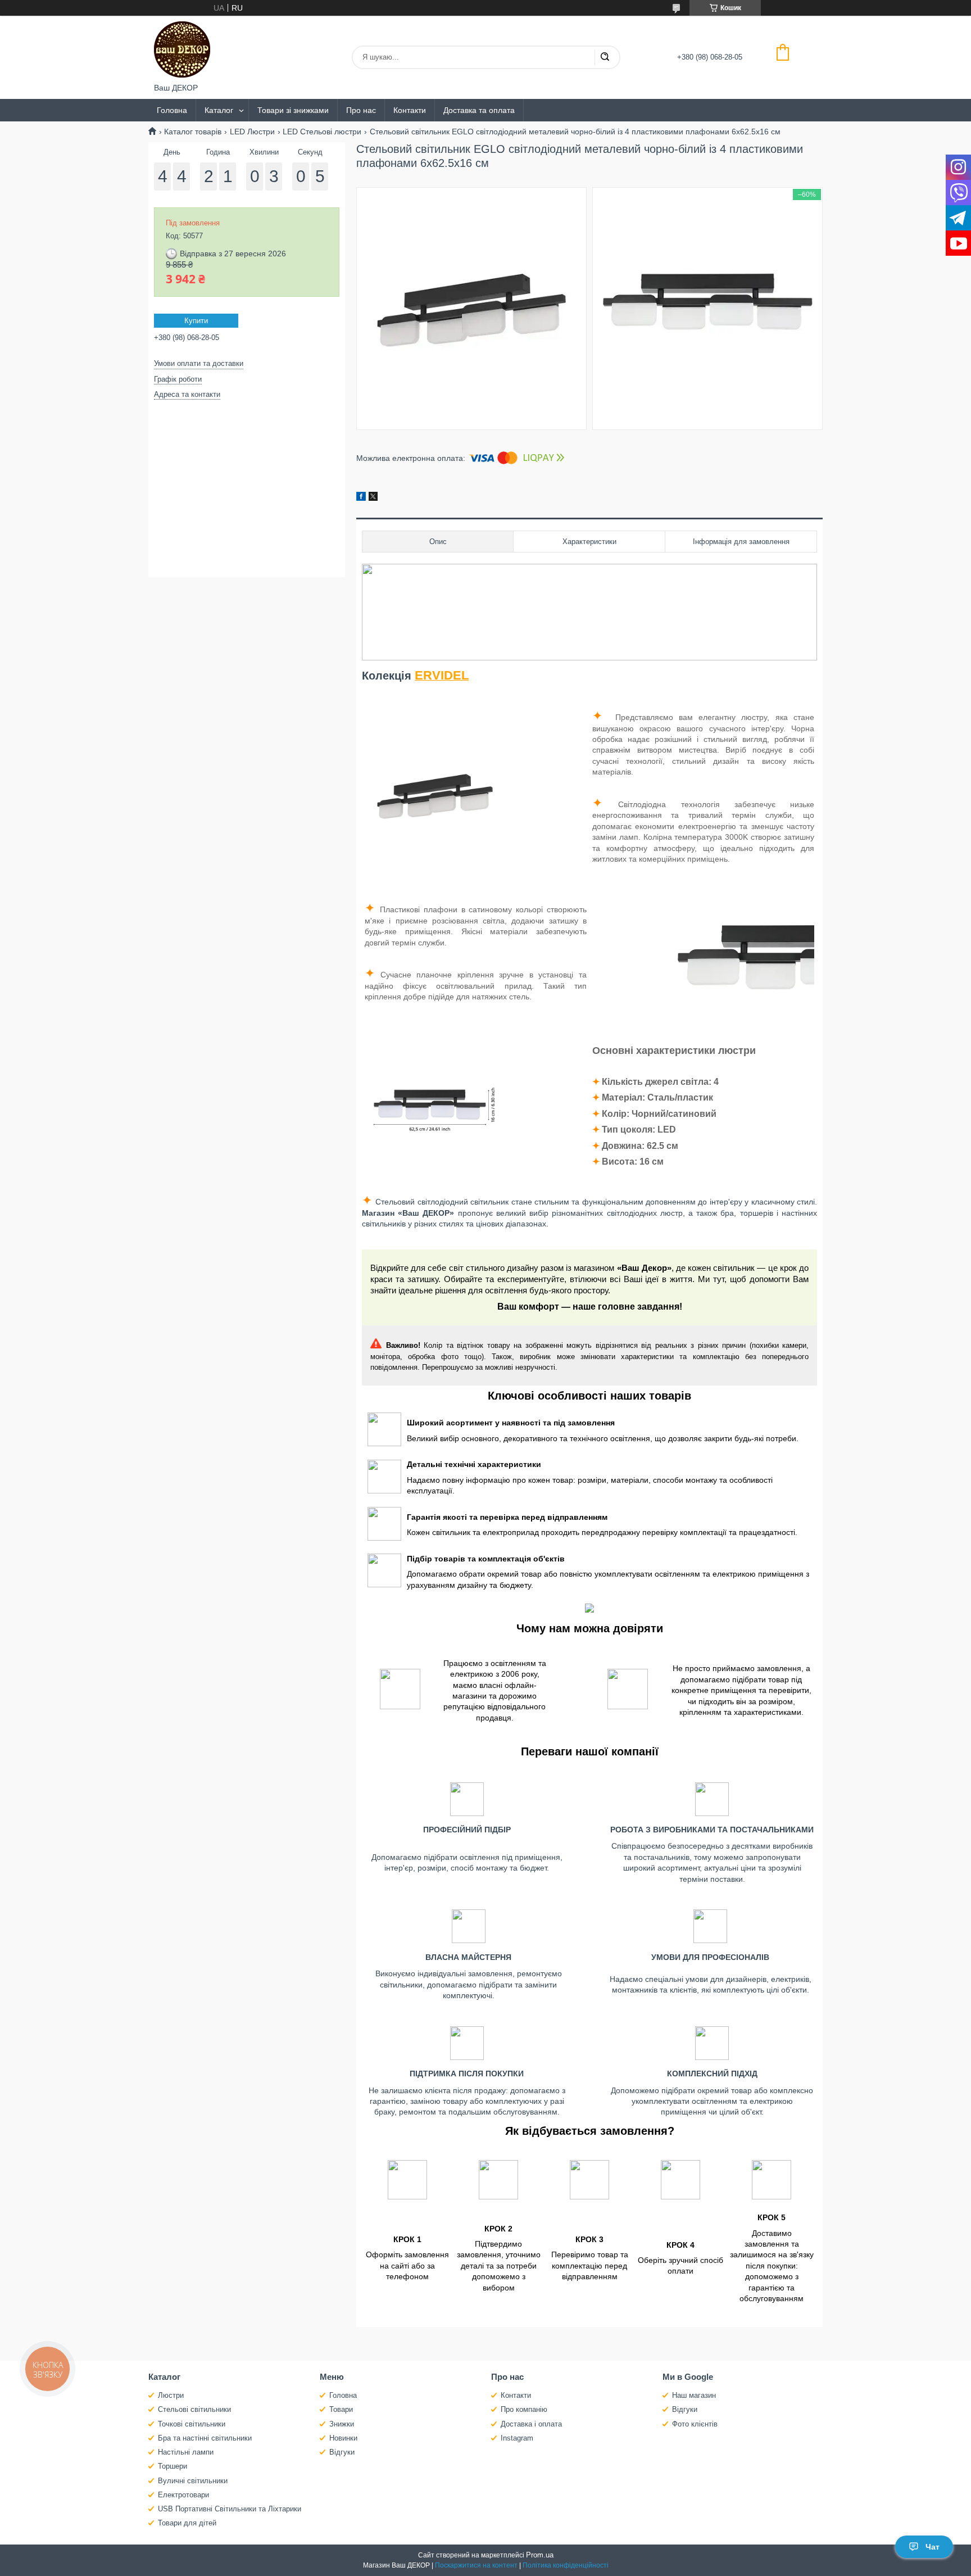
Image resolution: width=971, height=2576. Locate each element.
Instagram (517, 2438)
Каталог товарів (193, 132)
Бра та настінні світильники (205, 2438)
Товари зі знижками (293, 110)
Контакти (410, 110)
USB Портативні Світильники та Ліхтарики (230, 2509)
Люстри (171, 2395)
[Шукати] (605, 57)
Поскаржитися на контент (476, 2565)
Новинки (343, 2438)
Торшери (173, 2466)
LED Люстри (252, 132)
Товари (341, 2409)
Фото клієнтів (695, 2424)
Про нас (361, 110)
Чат (933, 2547)
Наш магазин (694, 2395)
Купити (196, 321)
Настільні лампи (186, 2452)
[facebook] (361, 498)
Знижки (342, 2424)
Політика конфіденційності (566, 2565)
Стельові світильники (194, 2409)
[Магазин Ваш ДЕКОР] (182, 49)
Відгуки (342, 2452)
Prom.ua (540, 2555)
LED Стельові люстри (322, 132)
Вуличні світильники (193, 2481)
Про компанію (524, 2409)
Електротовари (183, 2495)
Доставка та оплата (479, 110)
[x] (373, 498)
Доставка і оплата (531, 2424)
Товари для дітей (187, 2523)
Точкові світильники (192, 2424)
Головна (172, 110)
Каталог (219, 110)
